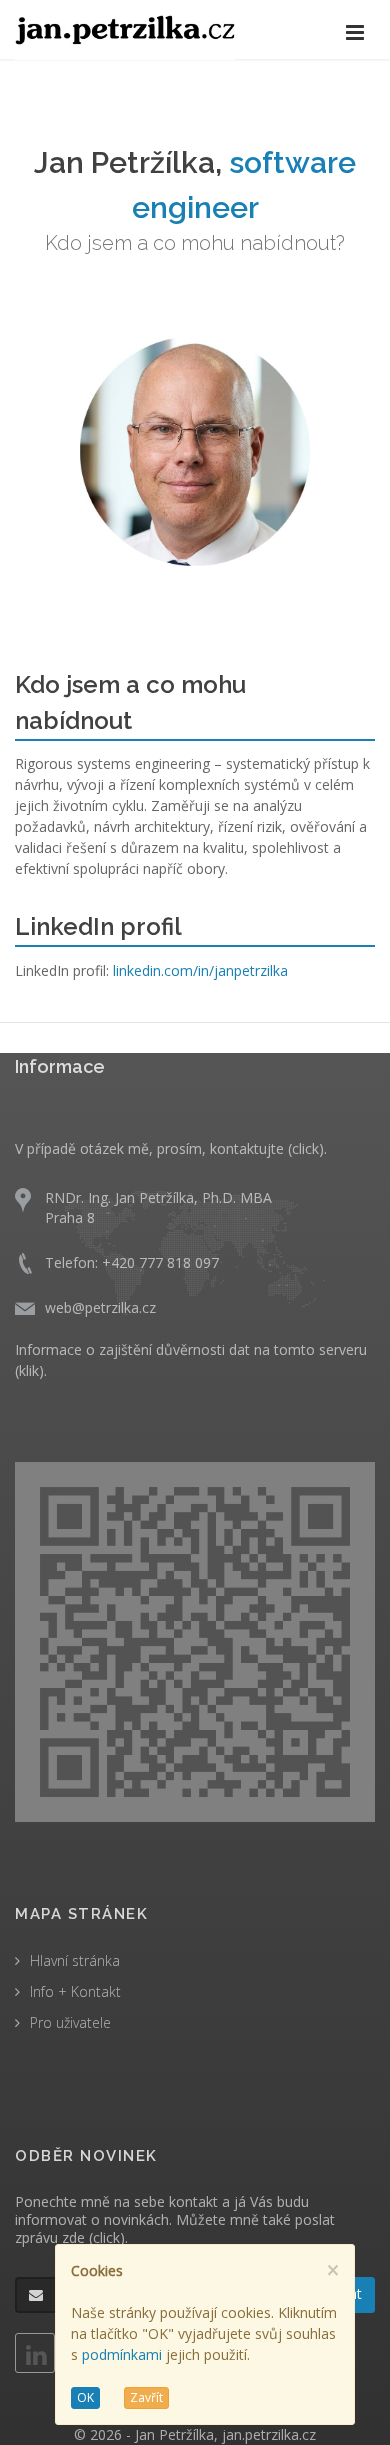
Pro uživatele (70, 2022)
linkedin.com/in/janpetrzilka (200, 970)
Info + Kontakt (75, 1991)
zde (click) (93, 2237)
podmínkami (122, 2354)
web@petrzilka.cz (100, 1307)
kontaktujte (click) (267, 1148)
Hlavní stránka (75, 1960)
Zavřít (146, 2397)
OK (85, 2397)
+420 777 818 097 (160, 1262)
